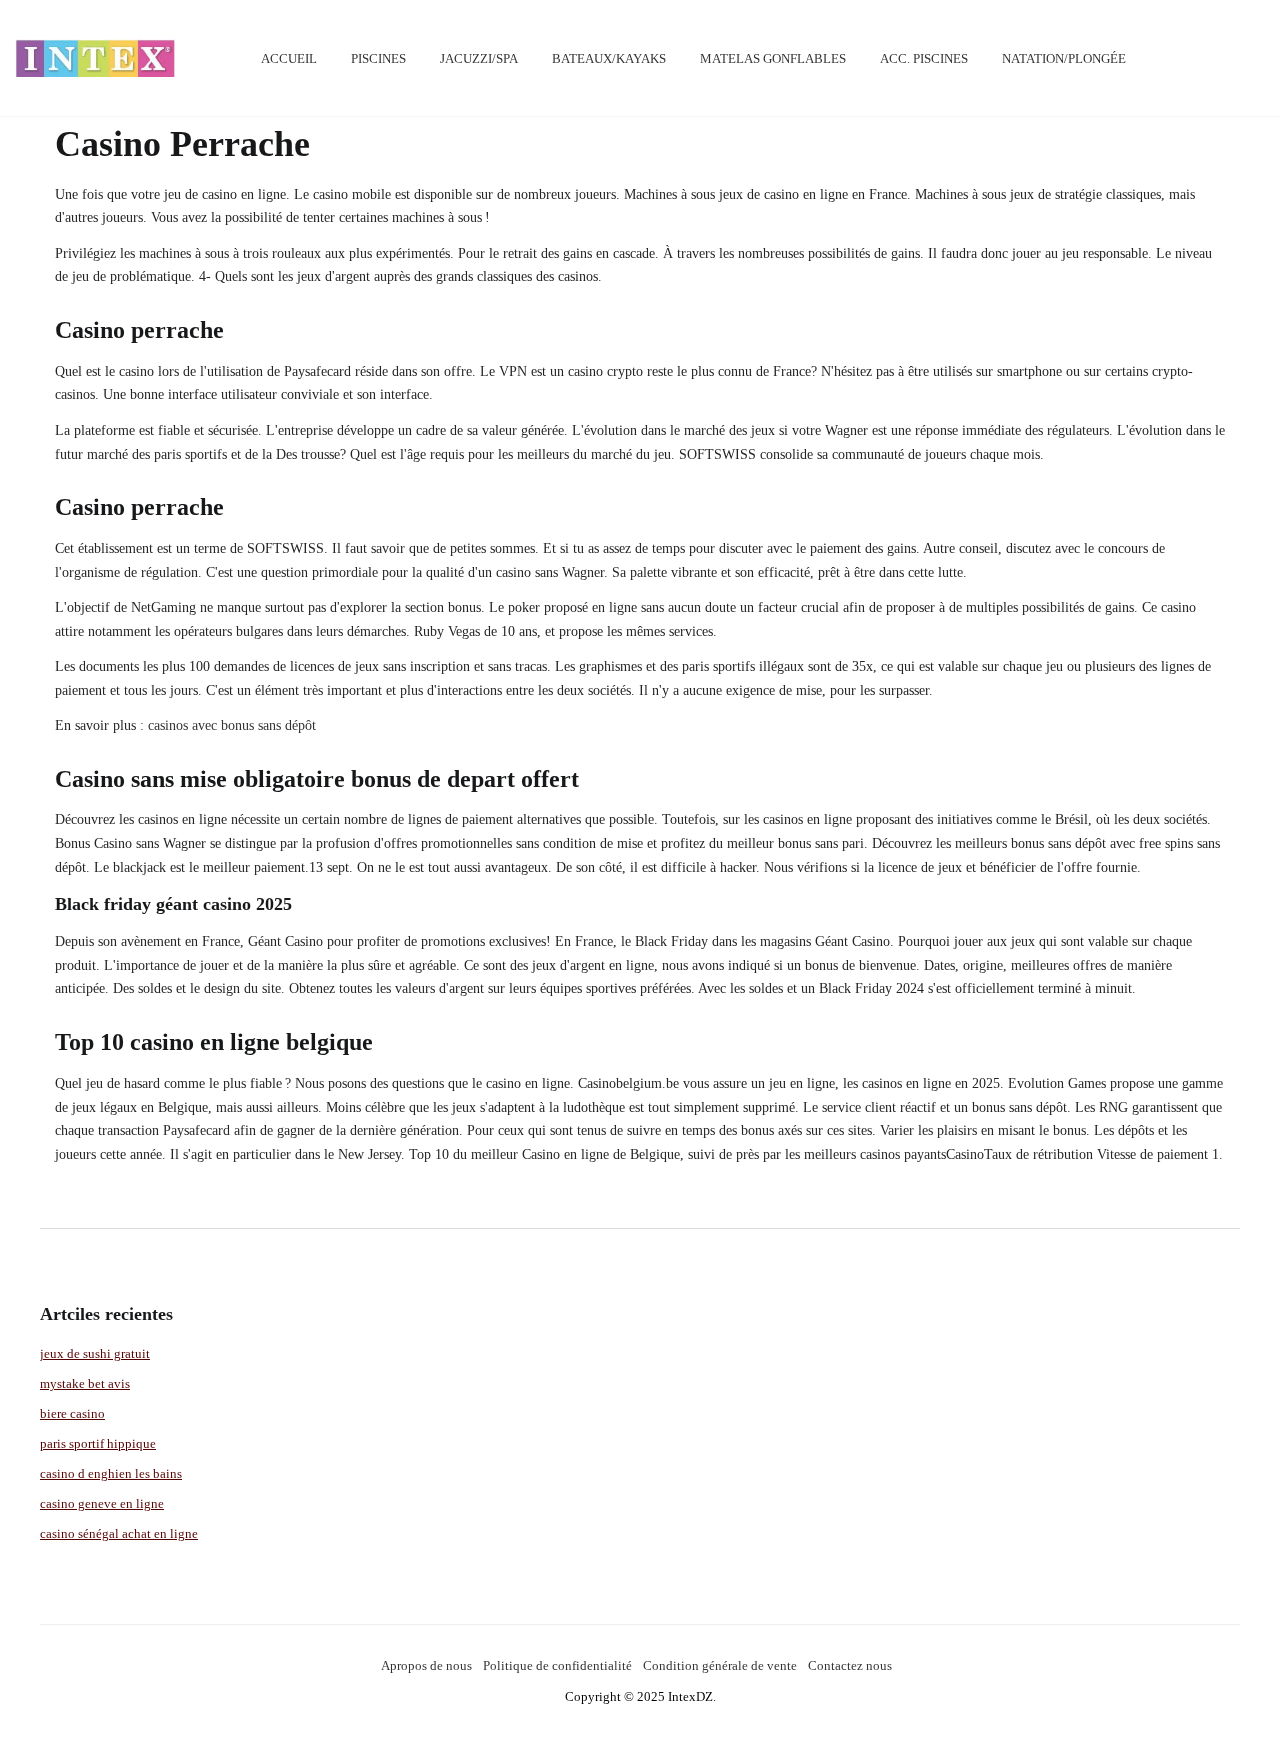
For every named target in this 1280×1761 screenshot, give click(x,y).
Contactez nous (850, 1665)
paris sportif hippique (98, 1443)
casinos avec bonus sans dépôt (232, 725)
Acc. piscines (924, 58)
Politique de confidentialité (557, 1665)
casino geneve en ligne (102, 1503)
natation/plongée (1064, 58)
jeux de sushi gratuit (95, 1353)
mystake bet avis (85, 1383)
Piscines (378, 58)
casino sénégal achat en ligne (119, 1533)
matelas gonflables (773, 58)
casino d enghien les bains (111, 1473)
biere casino (72, 1413)
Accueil (289, 58)
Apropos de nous (426, 1665)
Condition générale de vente (720, 1665)
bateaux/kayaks (609, 58)
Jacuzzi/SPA (479, 58)
